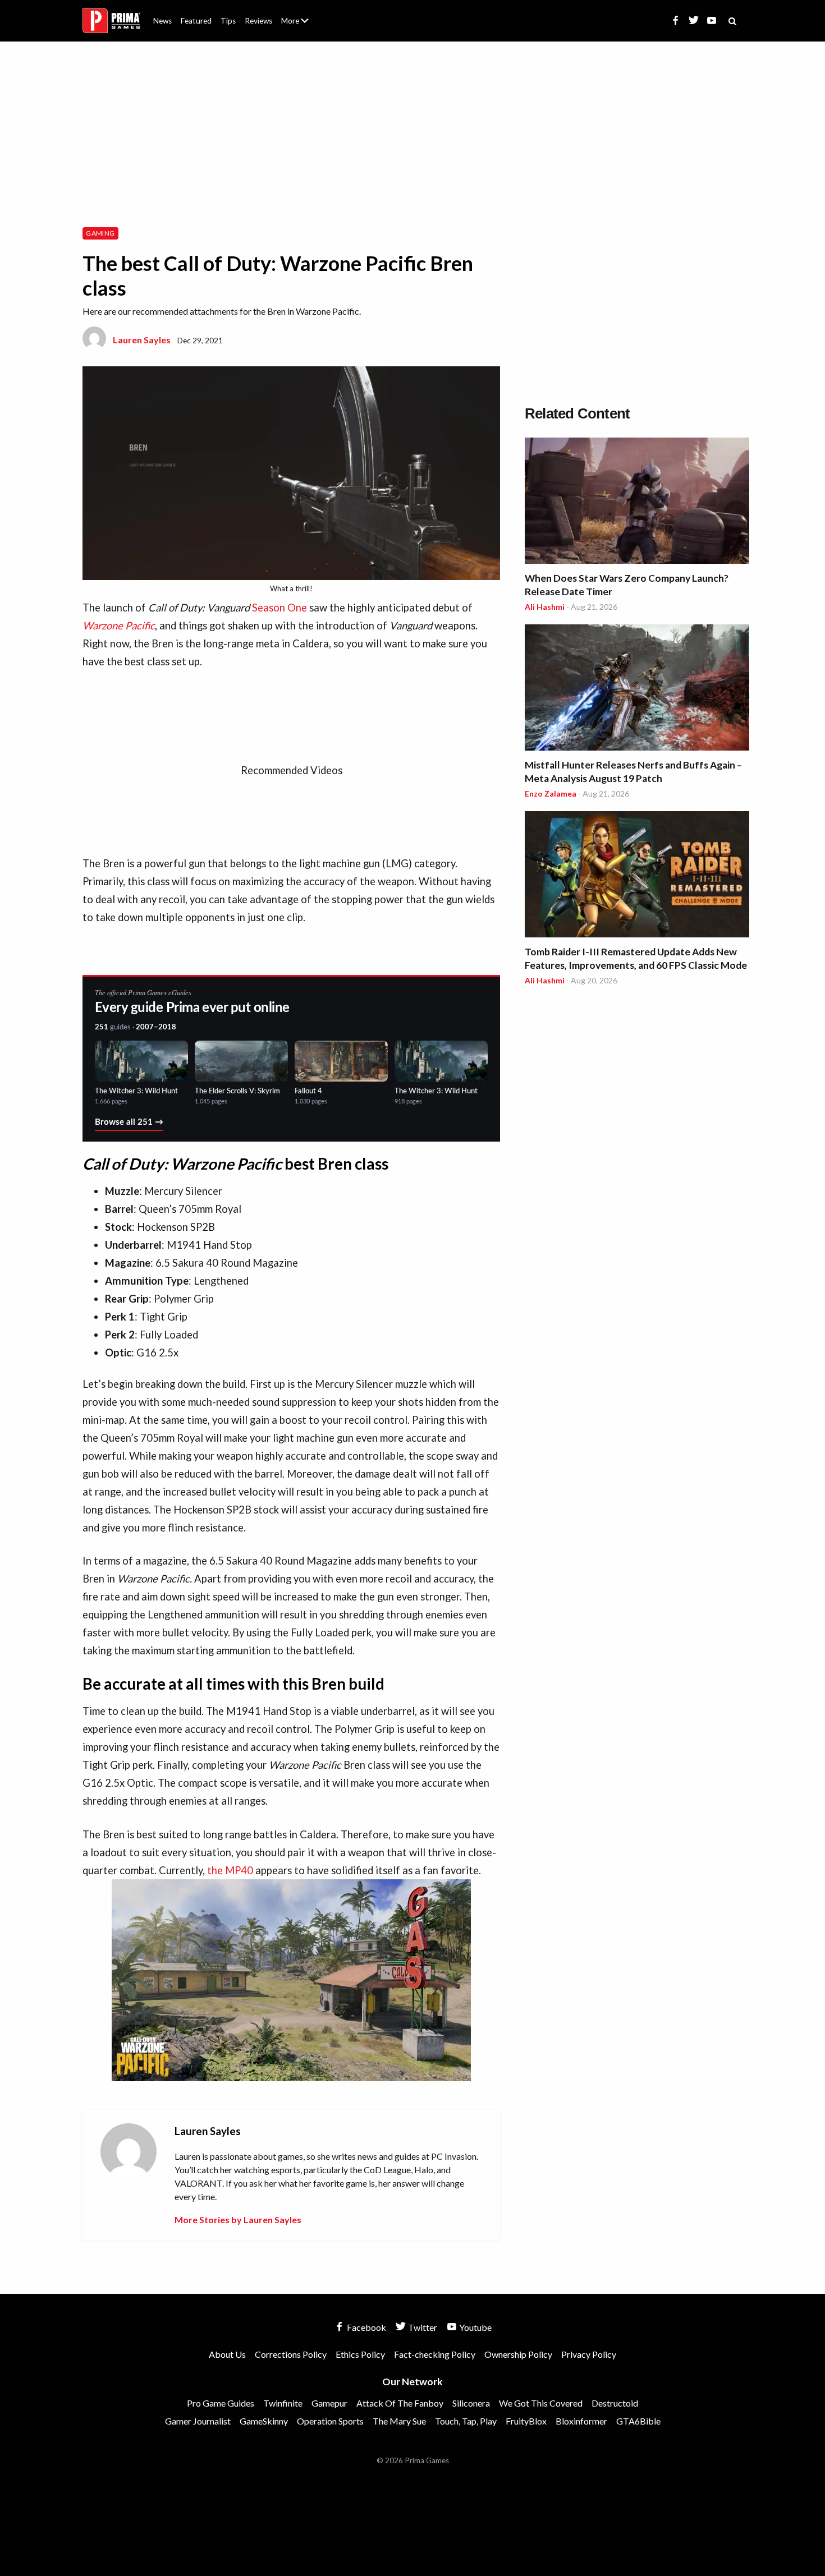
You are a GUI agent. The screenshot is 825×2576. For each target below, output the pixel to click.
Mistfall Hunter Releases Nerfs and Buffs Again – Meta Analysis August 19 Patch (633, 772)
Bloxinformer (581, 2421)
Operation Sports (330, 2421)
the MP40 (230, 1870)
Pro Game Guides (221, 2403)
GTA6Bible (638, 2421)
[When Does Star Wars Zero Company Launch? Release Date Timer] (637, 502)
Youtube (475, 2327)
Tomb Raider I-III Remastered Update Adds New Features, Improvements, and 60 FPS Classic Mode (636, 958)
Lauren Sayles (142, 340)
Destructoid (615, 2403)
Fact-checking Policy (435, 2354)
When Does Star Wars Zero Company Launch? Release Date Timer (627, 585)
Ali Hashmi (545, 607)
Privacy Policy (589, 2354)
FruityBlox (526, 2421)
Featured (196, 21)
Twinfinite (283, 2403)
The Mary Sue (399, 2421)
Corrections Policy (291, 2354)
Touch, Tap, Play (466, 2421)
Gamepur (329, 2403)
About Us (297, 14)
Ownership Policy (518, 2354)
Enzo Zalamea (551, 794)
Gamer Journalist (198, 2421)
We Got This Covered (541, 2403)
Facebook (366, 2327)
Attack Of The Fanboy (400, 2403)
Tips (228, 21)
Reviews (258, 21)
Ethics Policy (360, 2354)
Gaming (100, 233)
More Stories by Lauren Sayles (238, 2219)
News (162, 21)
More (301, 26)
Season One (279, 608)
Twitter (422, 2327)
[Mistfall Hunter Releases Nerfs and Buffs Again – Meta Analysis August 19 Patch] (637, 689)
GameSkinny (264, 2421)
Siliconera (471, 2403)
